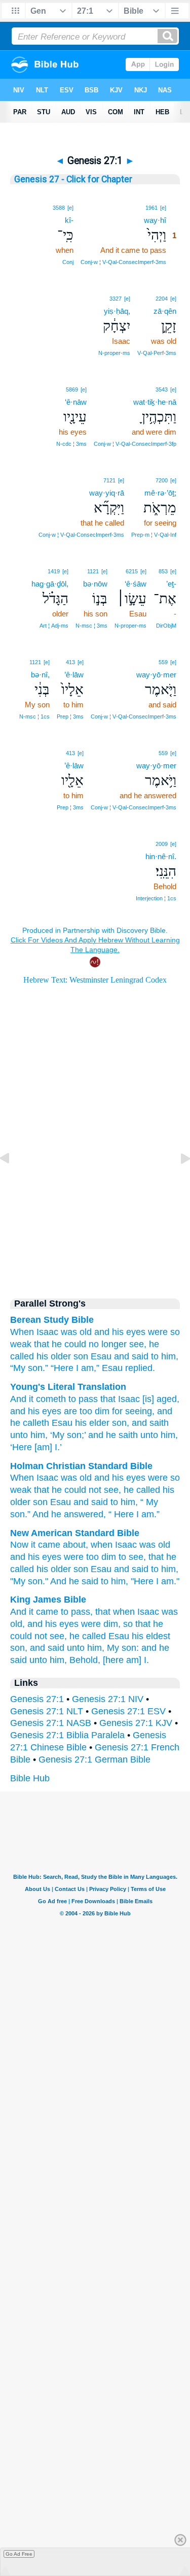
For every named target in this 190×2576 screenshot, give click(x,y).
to (114, 1502)
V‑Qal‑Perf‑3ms (157, 353)
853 (163, 571)
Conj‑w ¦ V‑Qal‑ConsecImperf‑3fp (135, 444)
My (152, 1502)
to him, (165, 1356)
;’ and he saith (110, 1435)
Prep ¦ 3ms (70, 716)
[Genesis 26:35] (13, 1181)
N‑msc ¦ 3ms (91, 626)
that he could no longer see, (90, 1344)
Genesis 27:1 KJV (136, 1723)
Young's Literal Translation (68, 1387)
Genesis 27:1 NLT (47, 1711)
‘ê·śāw (136, 584)
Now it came (35, 1545)
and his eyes (120, 1332)
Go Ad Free (19, 2554)
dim (109, 1557)
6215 (132, 571)
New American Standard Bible (75, 1533)
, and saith (148, 1423)
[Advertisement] (95, 1200)
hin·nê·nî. (161, 856)
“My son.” (29, 1368)
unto (19, 1435)
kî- (69, 220)
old (86, 1332)
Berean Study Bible (52, 1320)
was (69, 1332)
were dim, (101, 1624)
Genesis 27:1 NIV (108, 1699)
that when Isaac (127, 1612)
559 (163, 662)
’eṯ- (171, 584)
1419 (54, 571)
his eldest (151, 1636)
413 (70, 662)
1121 (93, 571)
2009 (162, 844)
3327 (116, 299)
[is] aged (158, 1399)
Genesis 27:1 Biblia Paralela (67, 1735)
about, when (88, 1545)
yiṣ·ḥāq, (117, 311)
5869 (72, 389)
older (20, 1502)
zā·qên (165, 311)
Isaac (47, 1332)
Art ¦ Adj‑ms (54, 626)
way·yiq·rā (107, 493)
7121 (109, 480)
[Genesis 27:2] (177, 1181)
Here (124, 1514)
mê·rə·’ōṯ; (160, 493)
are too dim (85, 1411)
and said (131, 1356)
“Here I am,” (75, 1368)
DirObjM (166, 626)
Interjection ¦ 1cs (156, 898)
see (111, 1490)
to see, (132, 1557)
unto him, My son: (103, 1648)
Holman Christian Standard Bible (81, 1466)
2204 (162, 299)
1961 (151, 208)
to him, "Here (127, 1581)
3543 (162, 389)
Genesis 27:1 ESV (128, 1711)
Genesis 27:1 (37, 1699)
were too (81, 1557)
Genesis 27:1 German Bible (94, 1759)
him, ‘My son (55, 1435)
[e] (163, 208)
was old (155, 1545)
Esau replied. (128, 1368)
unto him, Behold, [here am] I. (89, 1660)
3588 (59, 208)
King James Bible (48, 1600)
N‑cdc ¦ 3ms (71, 444)
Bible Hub (30, 1778)
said (100, 1502)
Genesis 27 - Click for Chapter (73, 179)
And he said (74, 1581)
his (118, 1478)
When (22, 1332)
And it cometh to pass (54, 1399)
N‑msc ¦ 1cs (34, 716)
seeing (137, 1411)
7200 (162, 480)
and (102, 1478)
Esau (101, 1356)
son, (19, 1648)
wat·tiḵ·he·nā (155, 402)
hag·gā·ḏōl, (50, 584)
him (128, 1502)
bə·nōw (95, 584)
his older (54, 1356)
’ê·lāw (74, 675)
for (116, 1411)
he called (142, 1490)
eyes (136, 1478)
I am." (168, 1581)
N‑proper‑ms (114, 353)
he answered (77, 1514)
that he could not (68, 1490)
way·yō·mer (156, 675)
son (81, 1356)
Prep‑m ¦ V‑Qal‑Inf (154, 535)
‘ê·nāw (76, 402)
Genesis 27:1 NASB (51, 1723)
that (107, 1399)
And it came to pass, (51, 1612)
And (41, 1514)
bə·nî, (40, 675)
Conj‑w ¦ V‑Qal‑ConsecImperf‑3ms (123, 262)
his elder (91, 1423)
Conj (68, 262)
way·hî (155, 220)
